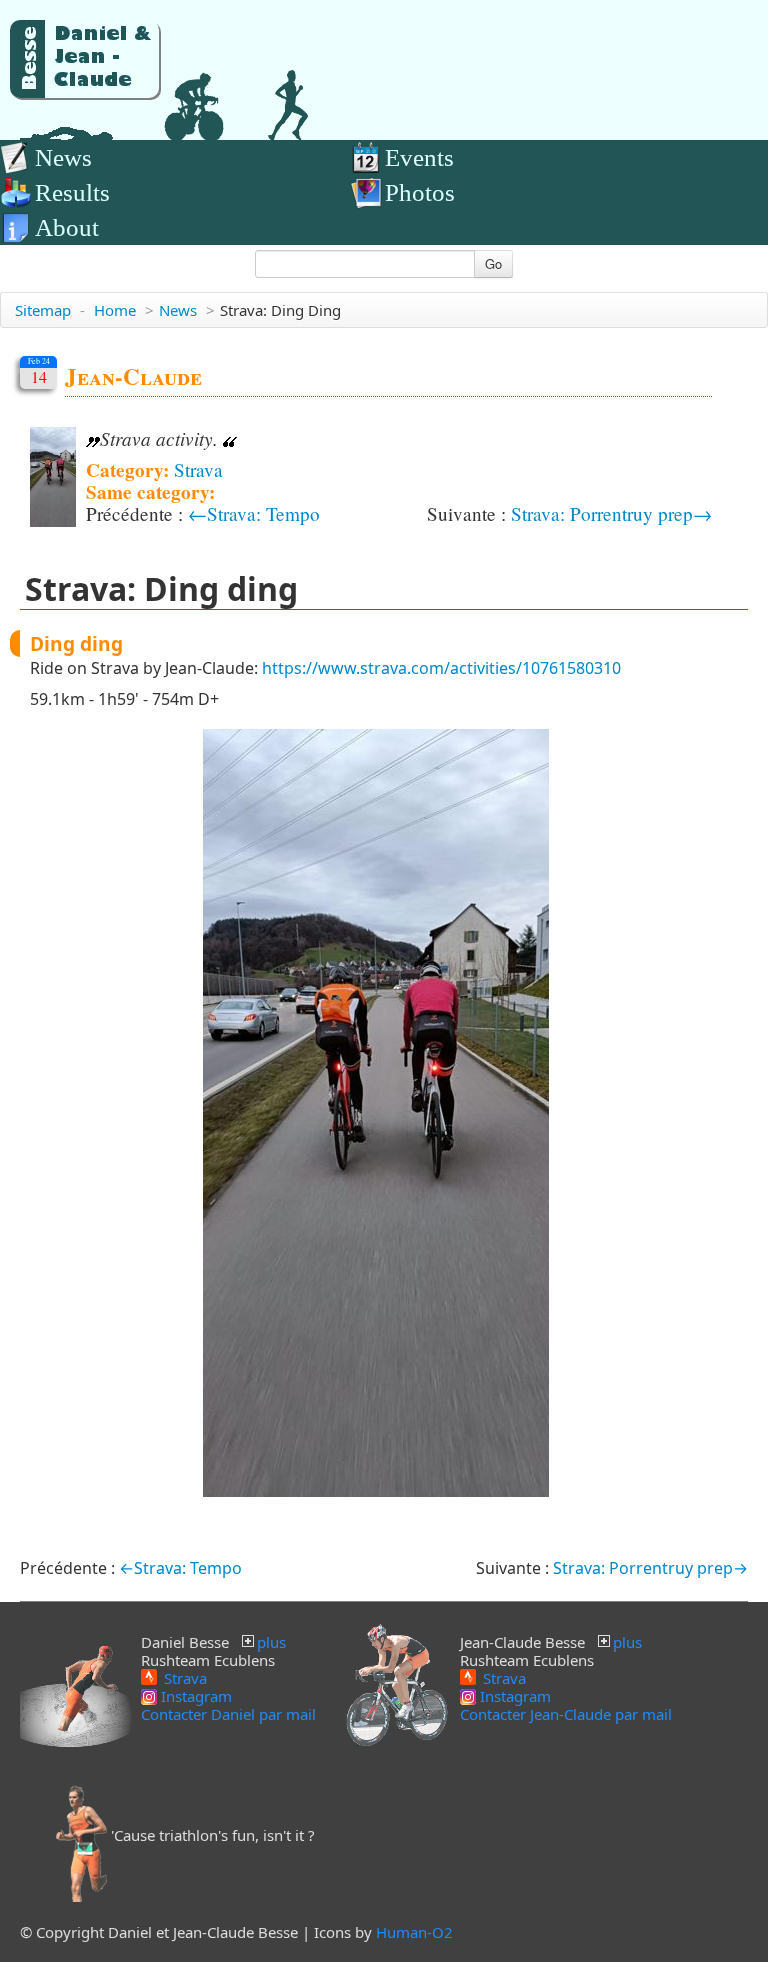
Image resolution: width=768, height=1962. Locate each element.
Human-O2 (414, 1932)
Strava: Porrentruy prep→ (611, 513)
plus (271, 1642)
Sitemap (43, 310)
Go (493, 263)
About (67, 227)
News (63, 157)
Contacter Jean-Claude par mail (566, 1714)
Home (115, 310)
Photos (420, 192)
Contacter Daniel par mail (228, 1714)
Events (419, 157)
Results (72, 192)
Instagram (194, 1696)
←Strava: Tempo (254, 513)
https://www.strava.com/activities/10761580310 (441, 668)
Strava (198, 469)
